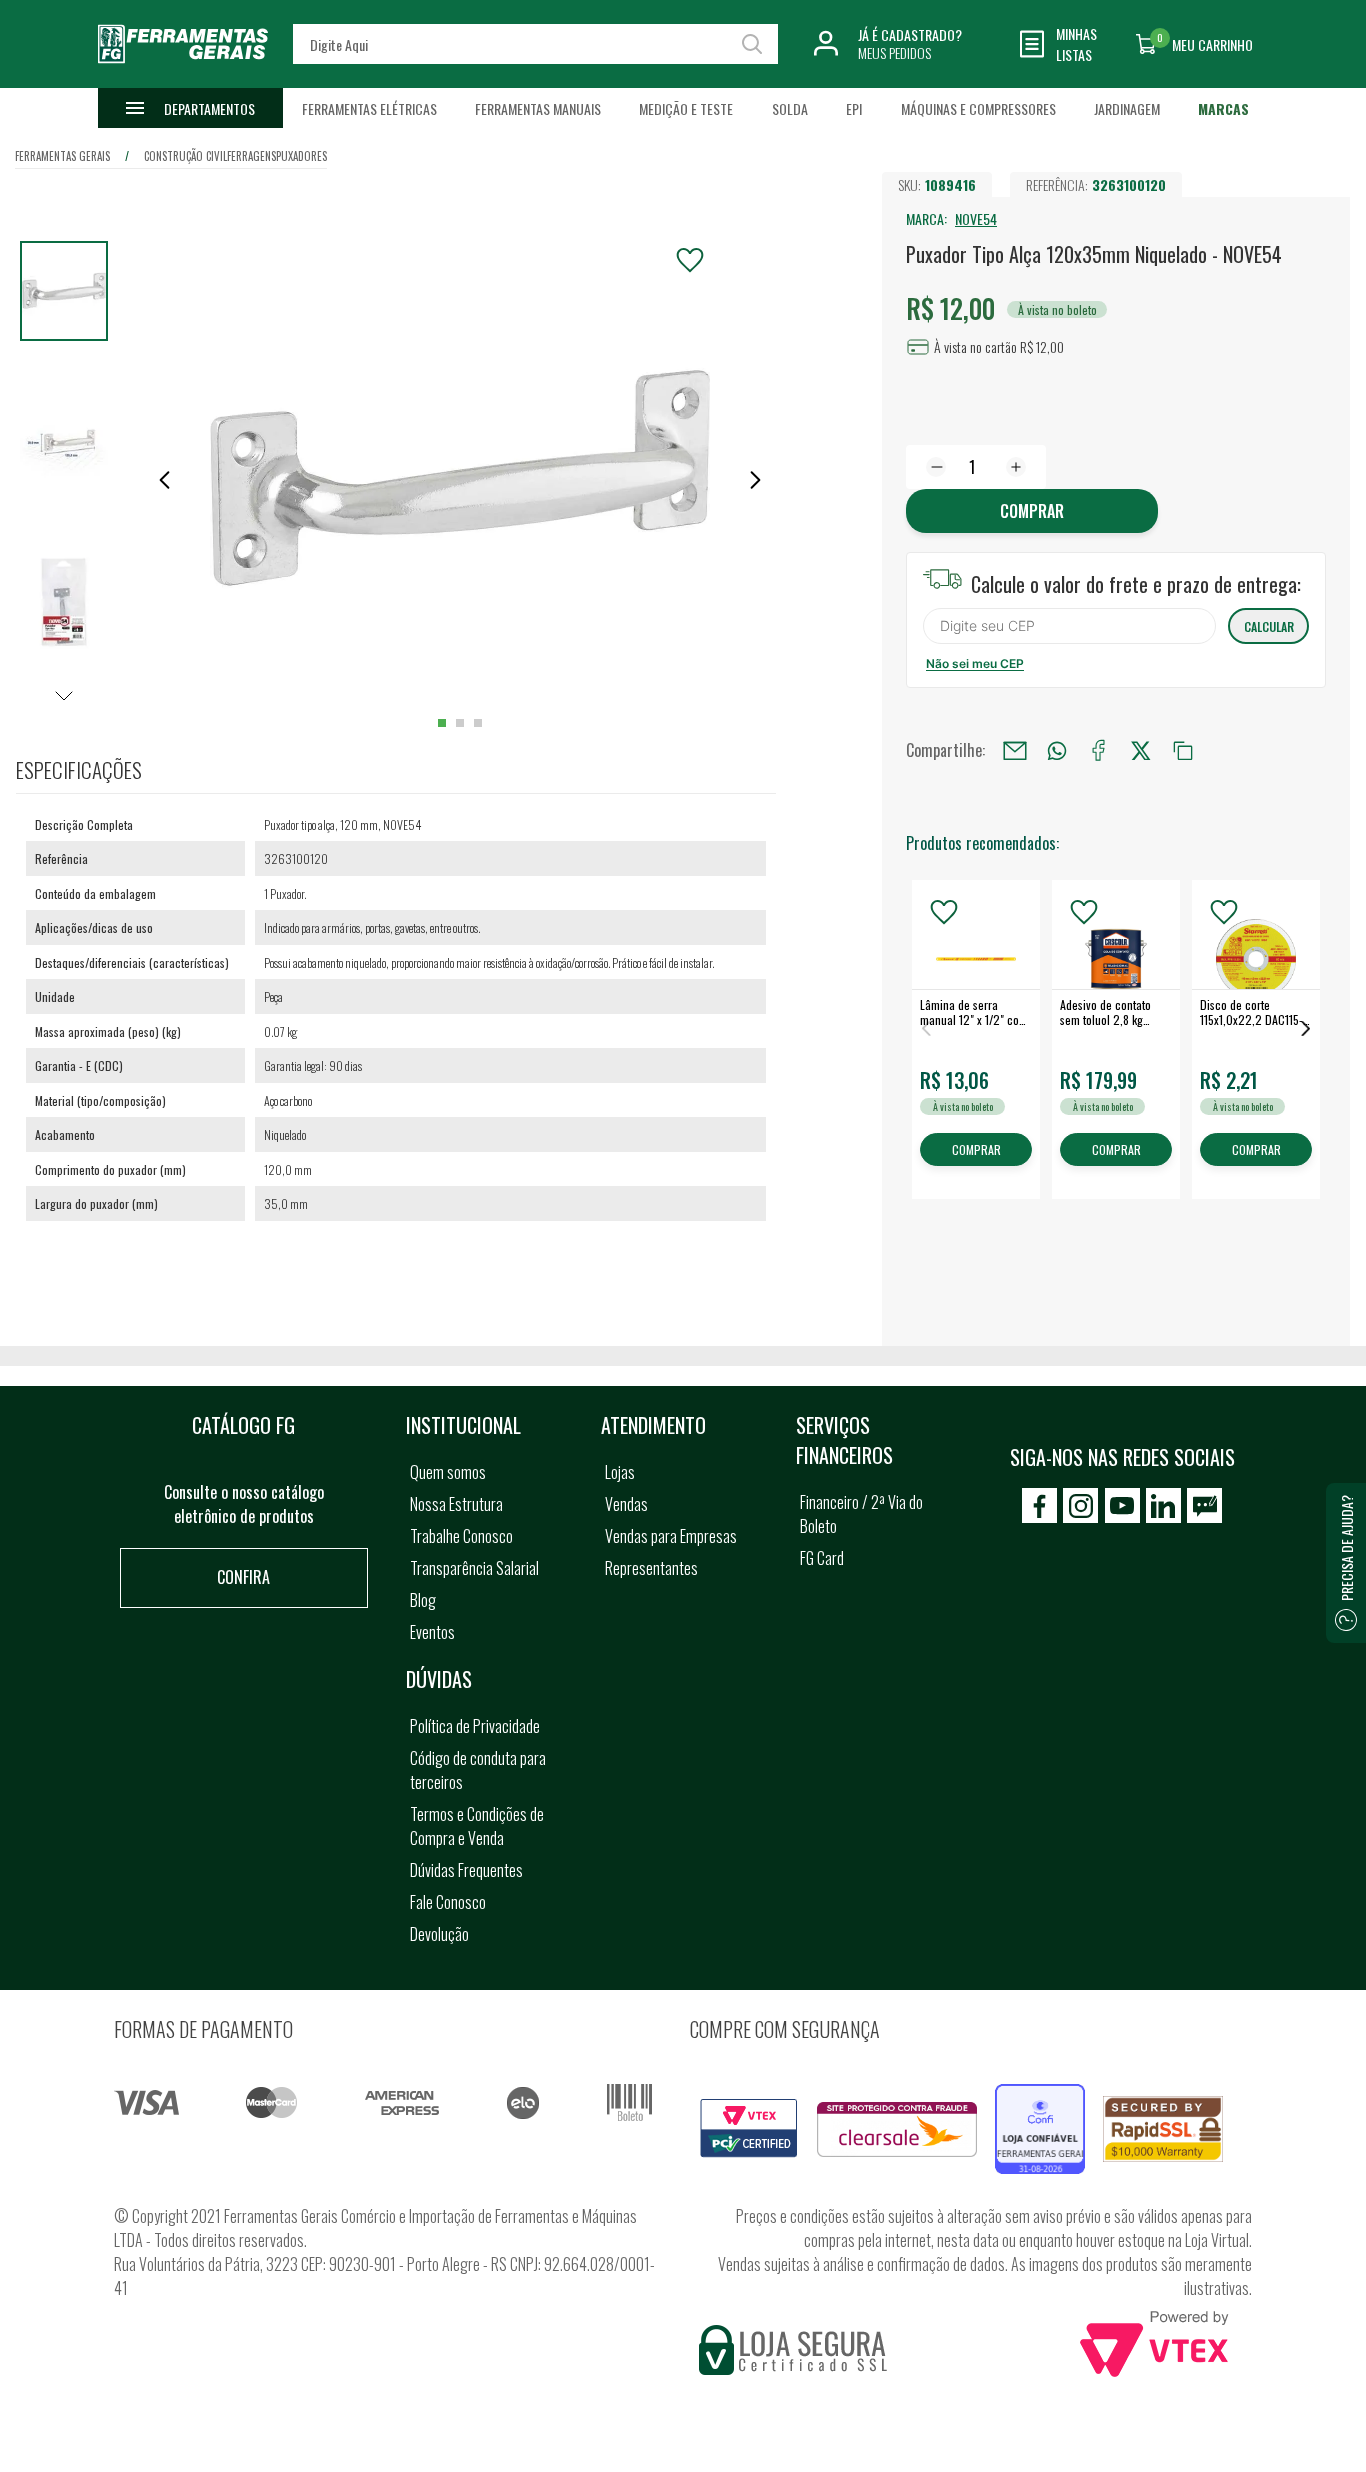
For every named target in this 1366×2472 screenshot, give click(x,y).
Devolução (439, 1934)
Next (1306, 1028)
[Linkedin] (1163, 1505)
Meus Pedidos (894, 52)
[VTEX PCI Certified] (749, 2110)
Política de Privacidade (475, 1726)
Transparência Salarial (474, 1568)
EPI (854, 108)
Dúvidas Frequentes (466, 1870)
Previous (926, 1028)
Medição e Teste (686, 108)
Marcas (1223, 108)
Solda (790, 108)
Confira (243, 1577)
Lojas (620, 1472)
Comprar (1032, 511)
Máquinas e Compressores (978, 108)
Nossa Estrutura (456, 1504)
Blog (423, 1600)
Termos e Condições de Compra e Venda (477, 1826)
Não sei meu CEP (975, 663)
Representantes (651, 1568)
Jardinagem (1127, 108)
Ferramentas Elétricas (369, 108)
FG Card (822, 1558)
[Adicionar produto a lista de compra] (690, 260)
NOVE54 (976, 218)
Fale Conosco (448, 1902)
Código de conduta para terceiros (478, 1770)
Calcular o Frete (1069, 626)
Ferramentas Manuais (538, 108)
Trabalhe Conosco (461, 1536)
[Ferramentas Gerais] (183, 73)
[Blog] (1204, 1505)
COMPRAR (976, 1150)
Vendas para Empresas (671, 1536)
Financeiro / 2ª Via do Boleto (861, 1514)
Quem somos (448, 1472)
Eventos (432, 1632)
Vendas (626, 1504)
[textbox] (536, 44)
